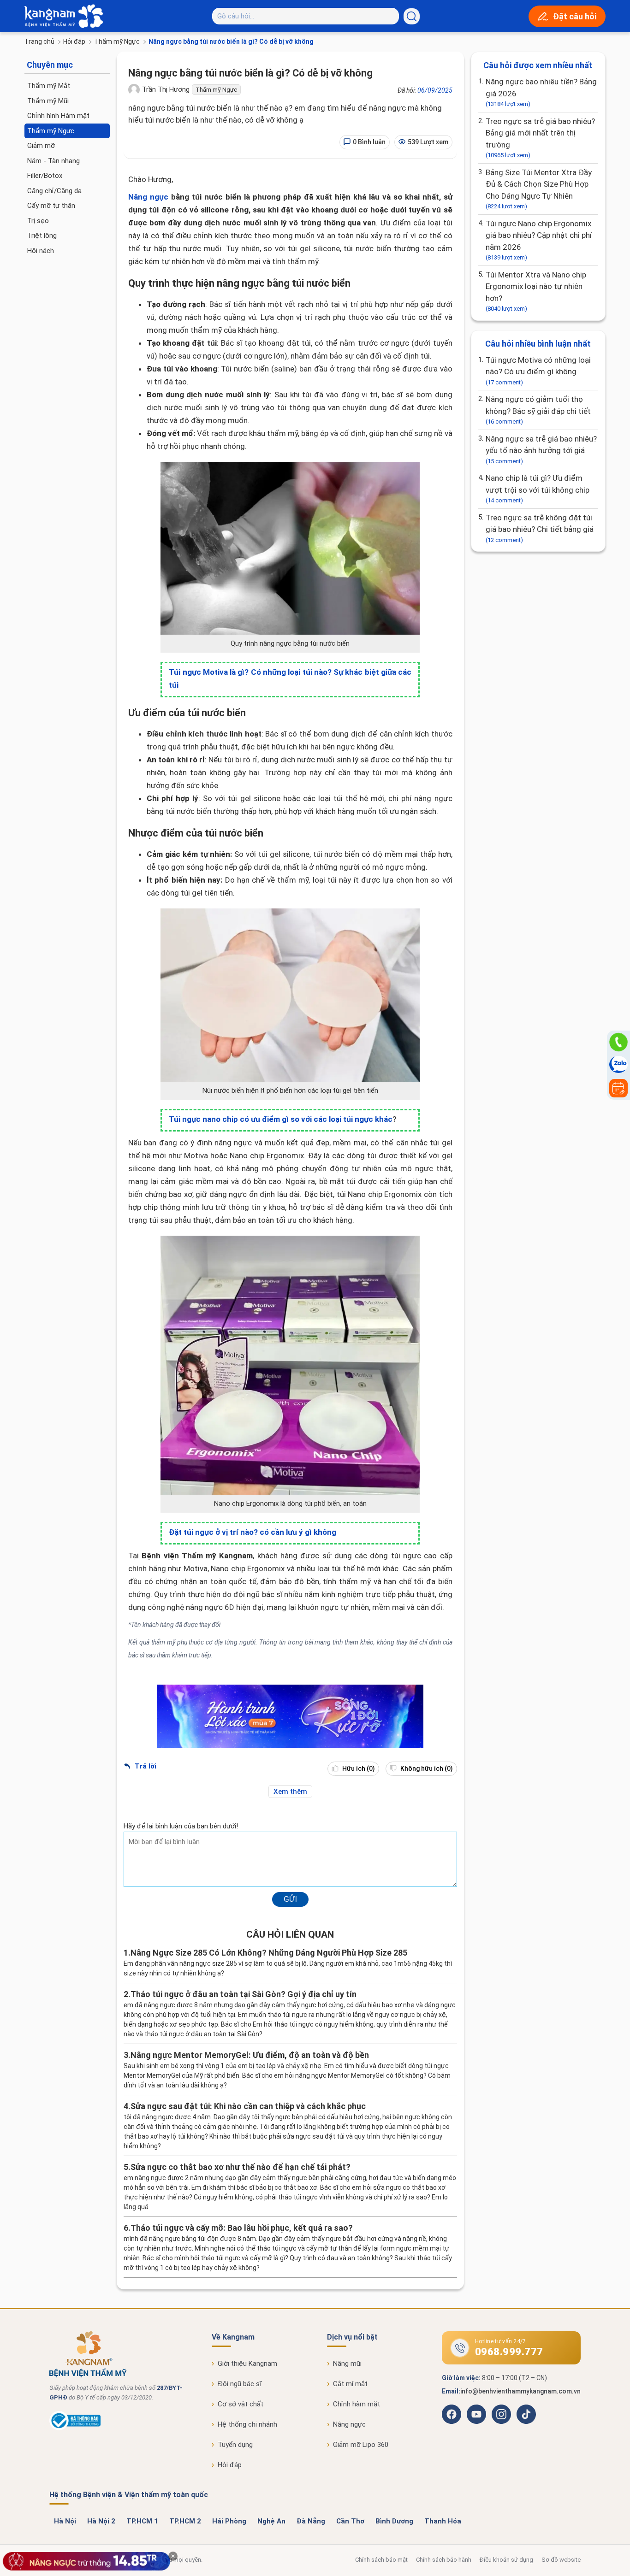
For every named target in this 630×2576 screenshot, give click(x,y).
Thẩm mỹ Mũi (48, 101)
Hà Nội (65, 2521)
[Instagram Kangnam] (501, 2414)
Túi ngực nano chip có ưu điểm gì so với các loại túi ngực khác (281, 1119)
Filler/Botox (45, 176)
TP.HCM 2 (185, 2521)
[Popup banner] (87, 2561)
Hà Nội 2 (101, 2521)
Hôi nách (41, 251)
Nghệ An (271, 2521)
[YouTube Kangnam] (476, 2414)
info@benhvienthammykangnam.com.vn (520, 2391)
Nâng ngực (148, 197)
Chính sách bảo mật (381, 2560)
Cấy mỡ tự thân (51, 206)
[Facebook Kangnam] (452, 2414)
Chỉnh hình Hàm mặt (58, 116)
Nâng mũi (347, 2364)
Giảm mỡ (41, 146)
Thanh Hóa (443, 2521)
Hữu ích (358, 1768)
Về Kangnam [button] (233, 2337)
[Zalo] (618, 1065)
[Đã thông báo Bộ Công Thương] (75, 2428)
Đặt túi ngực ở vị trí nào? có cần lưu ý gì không (253, 1532)
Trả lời (145, 1766)
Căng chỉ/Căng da (54, 191)
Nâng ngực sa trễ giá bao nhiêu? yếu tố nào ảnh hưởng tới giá (541, 449)
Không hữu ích (426, 1768)
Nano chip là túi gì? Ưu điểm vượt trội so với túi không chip (538, 489)
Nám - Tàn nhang (53, 161)
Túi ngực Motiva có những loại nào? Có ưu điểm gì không (538, 371)
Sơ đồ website (561, 2560)
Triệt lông (42, 236)
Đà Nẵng (311, 2521)
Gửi (290, 1899)
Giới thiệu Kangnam (247, 2364)
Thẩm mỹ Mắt (49, 86)
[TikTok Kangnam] (526, 2414)
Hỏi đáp (74, 41)
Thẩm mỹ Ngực (117, 41)
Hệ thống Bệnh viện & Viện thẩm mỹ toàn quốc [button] (129, 2495)
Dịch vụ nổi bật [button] (352, 2337)
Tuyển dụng (235, 2445)
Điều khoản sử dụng (506, 2560)
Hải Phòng (229, 2521)
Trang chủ (39, 41)
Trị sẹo (38, 221)
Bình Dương (394, 2521)
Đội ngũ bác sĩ (240, 2384)
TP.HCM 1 (142, 2521)
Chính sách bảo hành (444, 2560)
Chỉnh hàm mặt (357, 2404)
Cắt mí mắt (350, 2384)
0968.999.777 (509, 2352)
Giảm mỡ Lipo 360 (361, 2445)
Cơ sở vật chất (241, 2404)
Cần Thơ (350, 2521)
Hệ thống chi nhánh (247, 2424)
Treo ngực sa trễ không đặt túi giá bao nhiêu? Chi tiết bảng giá (540, 528)
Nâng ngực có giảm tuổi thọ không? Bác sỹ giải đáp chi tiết (538, 410)
